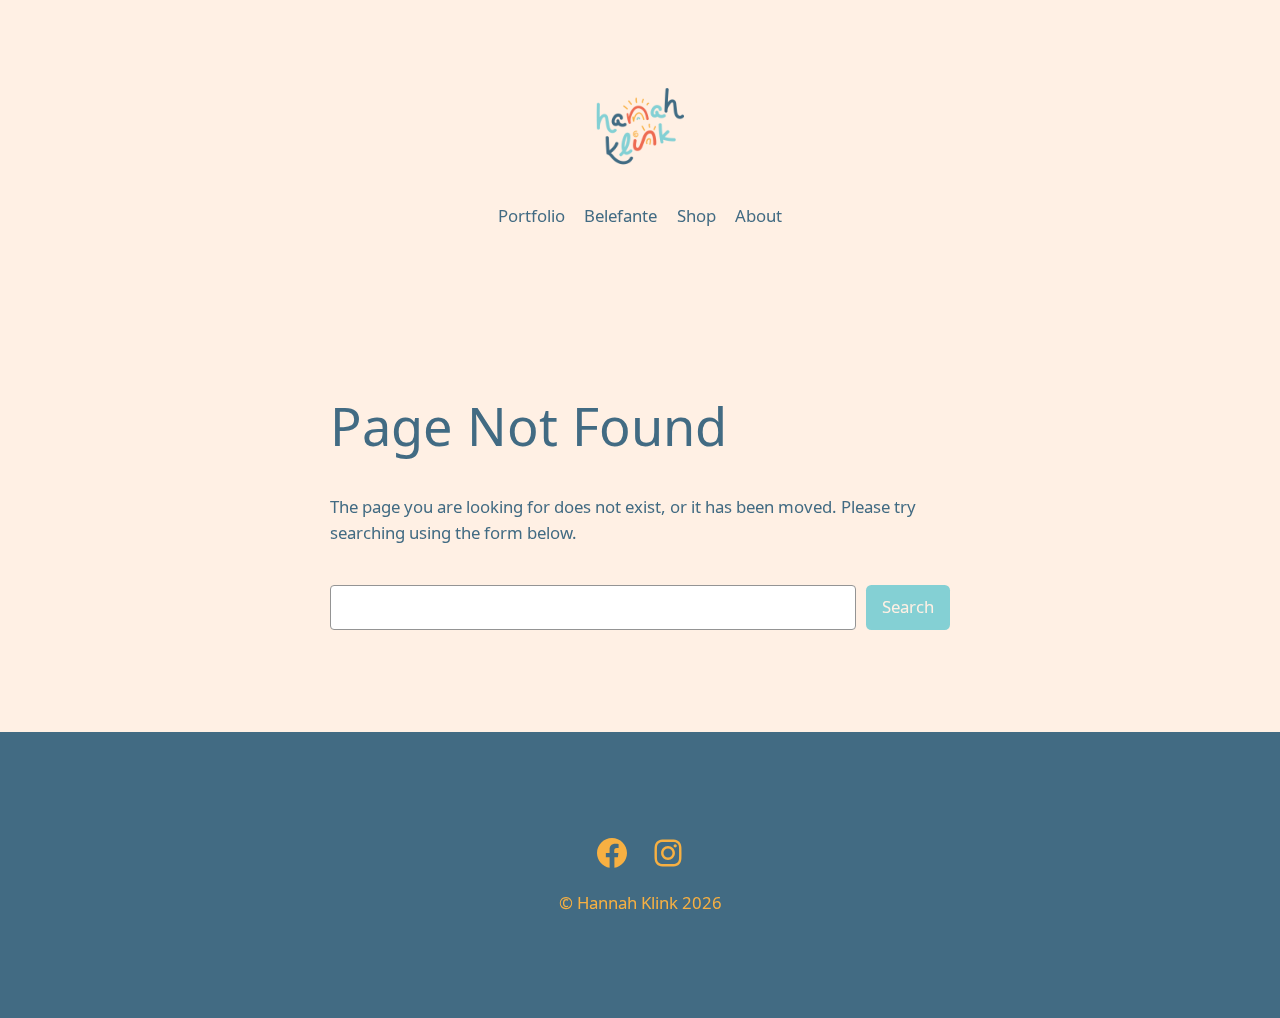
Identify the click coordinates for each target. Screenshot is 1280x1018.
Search (908, 606)
